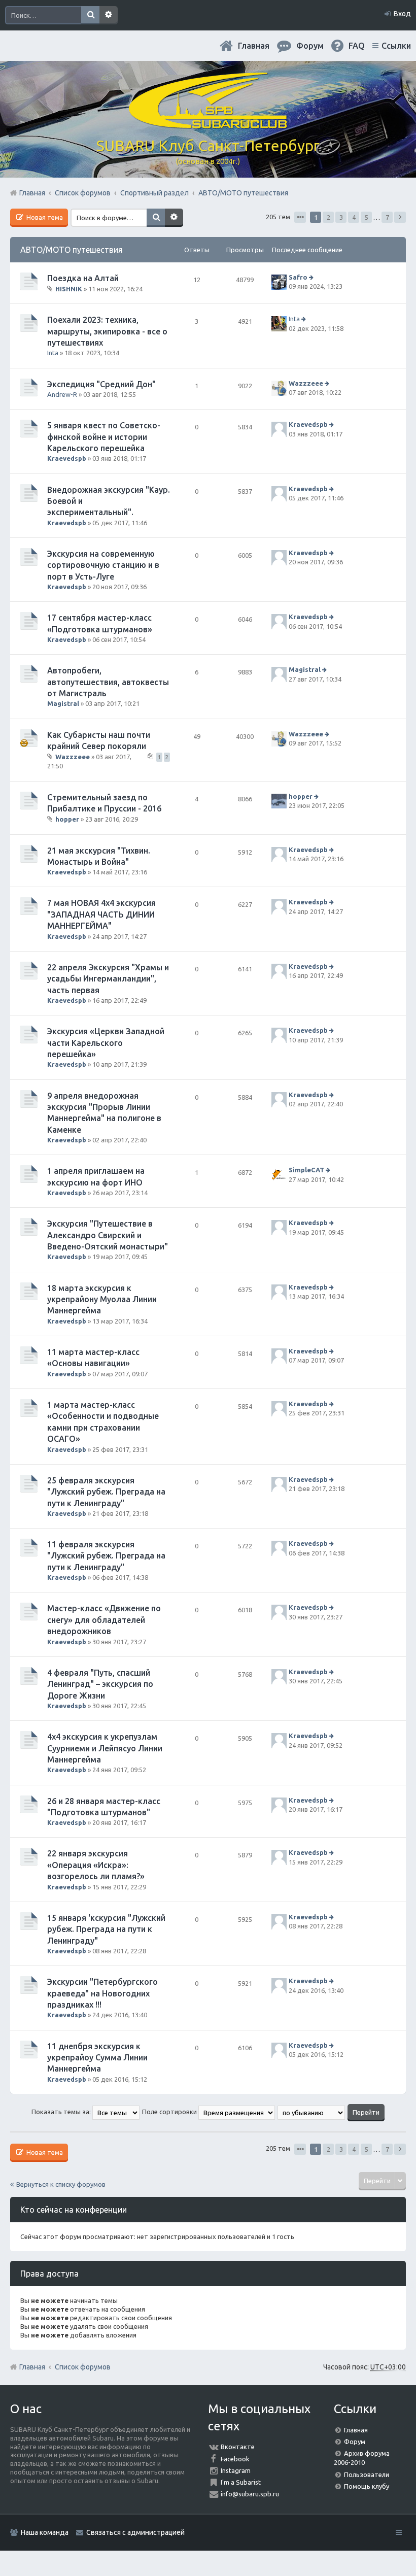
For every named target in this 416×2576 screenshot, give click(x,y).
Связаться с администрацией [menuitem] (135, 2532)
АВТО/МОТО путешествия (72, 250)
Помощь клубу (367, 2486)
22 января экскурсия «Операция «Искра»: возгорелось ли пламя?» (96, 1865)
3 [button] (341, 217)
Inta (53, 353)
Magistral (63, 703)
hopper (67, 819)
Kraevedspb (67, 458)
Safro (298, 277)
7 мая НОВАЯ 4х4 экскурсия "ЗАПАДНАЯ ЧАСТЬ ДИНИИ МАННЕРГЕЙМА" (101, 914)
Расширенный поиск (109, 15)
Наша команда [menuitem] (45, 2532)
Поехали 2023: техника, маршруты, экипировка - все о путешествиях (107, 331)
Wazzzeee (306, 383)
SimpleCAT (306, 1170)
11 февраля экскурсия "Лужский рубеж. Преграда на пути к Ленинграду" (106, 1556)
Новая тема (44, 217)
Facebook (235, 2459)
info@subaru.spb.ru (250, 2494)
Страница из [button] (300, 217)
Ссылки (396, 46)
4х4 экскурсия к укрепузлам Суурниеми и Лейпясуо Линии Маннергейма (105, 1748)
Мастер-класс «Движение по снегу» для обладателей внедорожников (104, 1620)
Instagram (236, 2470)
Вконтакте (238, 2447)
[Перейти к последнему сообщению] (312, 277)
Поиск (90, 15)
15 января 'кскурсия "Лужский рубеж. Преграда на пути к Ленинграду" (106, 1929)
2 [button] (328, 217)
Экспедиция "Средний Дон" (101, 384)
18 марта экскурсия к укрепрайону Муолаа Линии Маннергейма (102, 1299)
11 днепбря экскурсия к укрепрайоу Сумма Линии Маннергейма (97, 2058)
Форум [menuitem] (310, 46)
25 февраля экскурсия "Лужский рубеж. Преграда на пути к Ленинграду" (106, 1492)
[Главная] (208, 124)
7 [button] (387, 217)
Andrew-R (62, 394)
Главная (254, 46)
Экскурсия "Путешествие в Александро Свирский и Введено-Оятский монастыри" (108, 1235)
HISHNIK (69, 289)
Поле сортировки (170, 2112)
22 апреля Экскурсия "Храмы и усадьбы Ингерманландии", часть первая (108, 979)
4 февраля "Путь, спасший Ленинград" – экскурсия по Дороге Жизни (100, 1684)
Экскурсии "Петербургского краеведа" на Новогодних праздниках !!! (102, 1993)
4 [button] (354, 217)
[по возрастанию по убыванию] (312, 2112)
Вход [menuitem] (402, 14)
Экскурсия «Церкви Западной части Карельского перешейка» (106, 1043)
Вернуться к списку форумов (61, 2184)
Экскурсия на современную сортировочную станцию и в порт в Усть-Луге (103, 565)
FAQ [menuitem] (357, 46)
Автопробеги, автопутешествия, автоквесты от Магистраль (108, 682)
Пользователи (367, 2475)
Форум (355, 2442)
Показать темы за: (62, 2112)
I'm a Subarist (241, 2482)
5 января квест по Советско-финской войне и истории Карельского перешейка (104, 437)
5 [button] (367, 217)
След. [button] (400, 217)
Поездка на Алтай (83, 278)
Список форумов (83, 2367)
